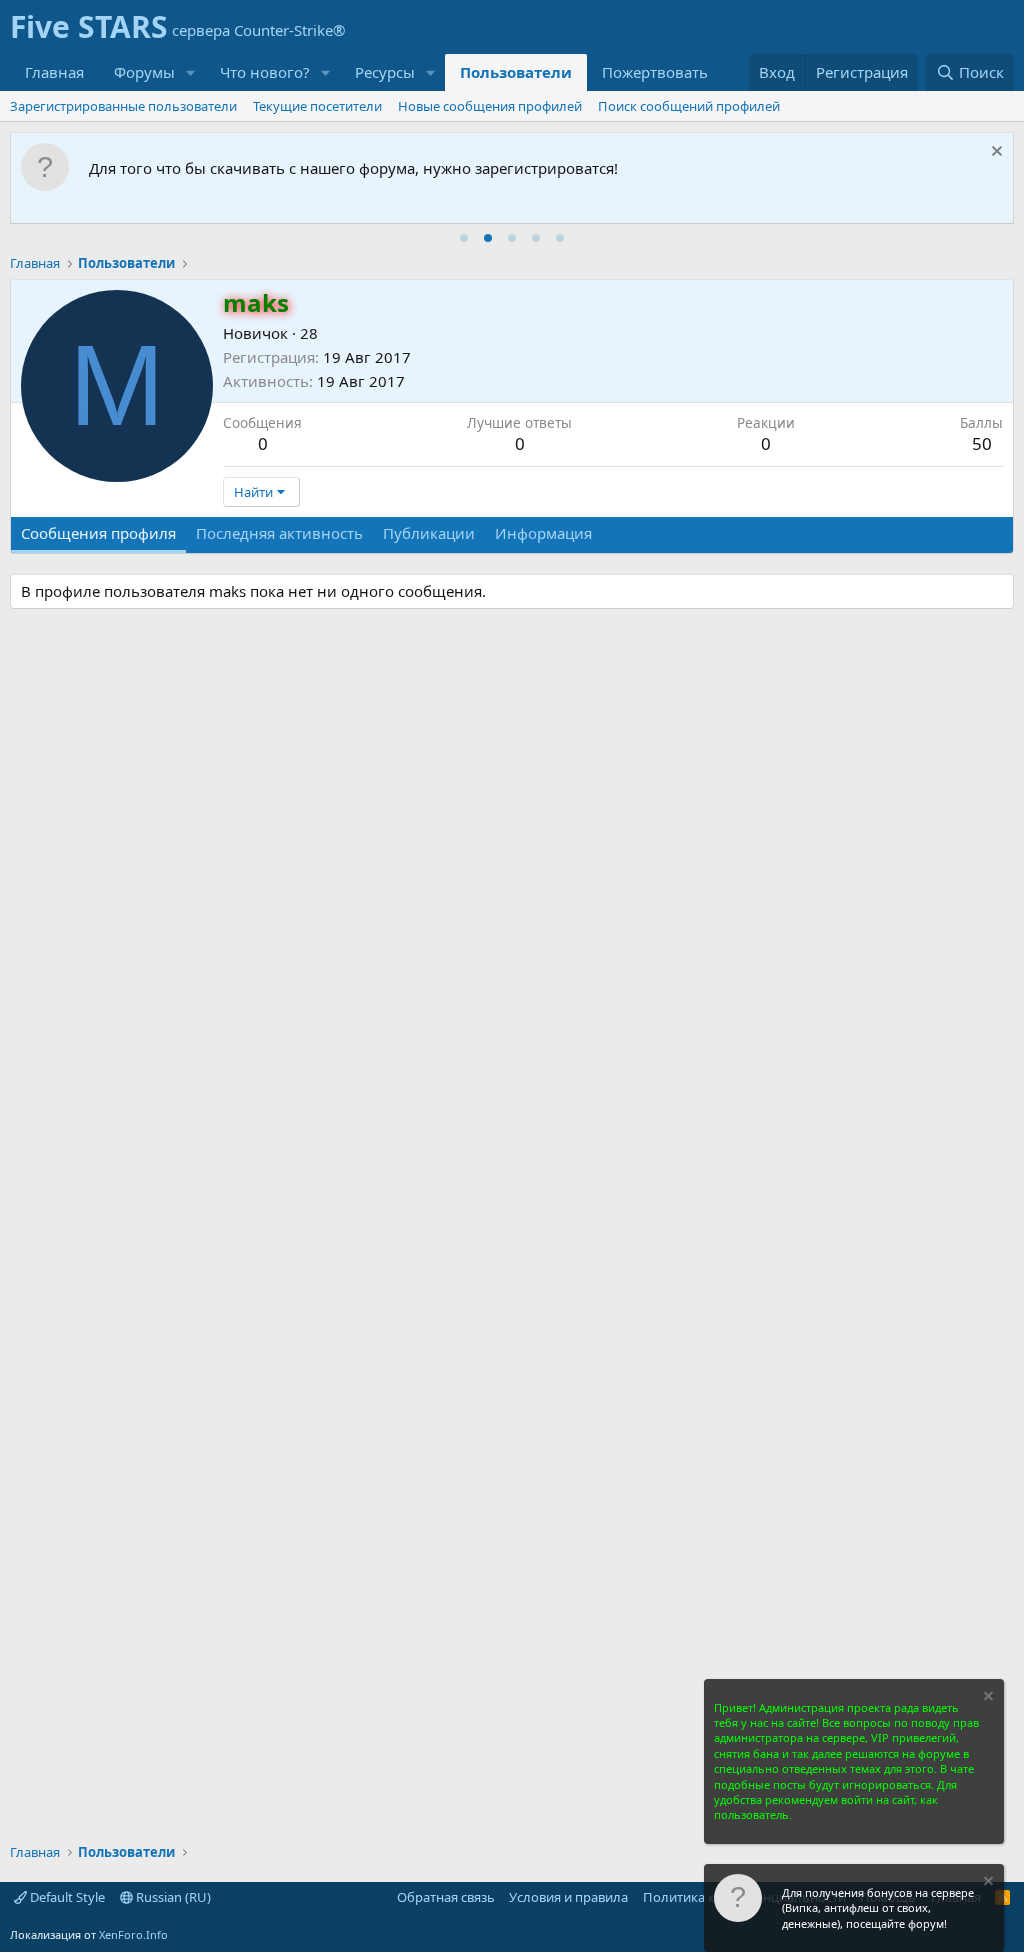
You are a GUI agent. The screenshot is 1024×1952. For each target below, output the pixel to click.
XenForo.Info (133, 1934)
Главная (54, 72)
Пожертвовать (655, 72)
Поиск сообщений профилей (689, 106)
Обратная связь (446, 1897)
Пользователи (516, 72)
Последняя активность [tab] (279, 533)
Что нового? (265, 72)
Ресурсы (385, 72)
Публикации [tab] (429, 533)
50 (982, 443)
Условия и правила (568, 1897)
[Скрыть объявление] (994, 153)
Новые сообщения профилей (490, 106)
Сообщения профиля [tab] (98, 533)
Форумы (144, 72)
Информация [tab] (543, 533)
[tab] (464, 238)
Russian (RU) (172, 1897)
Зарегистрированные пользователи (123, 106)
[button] (191, 72)
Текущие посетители (317, 106)
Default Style (66, 1897)
